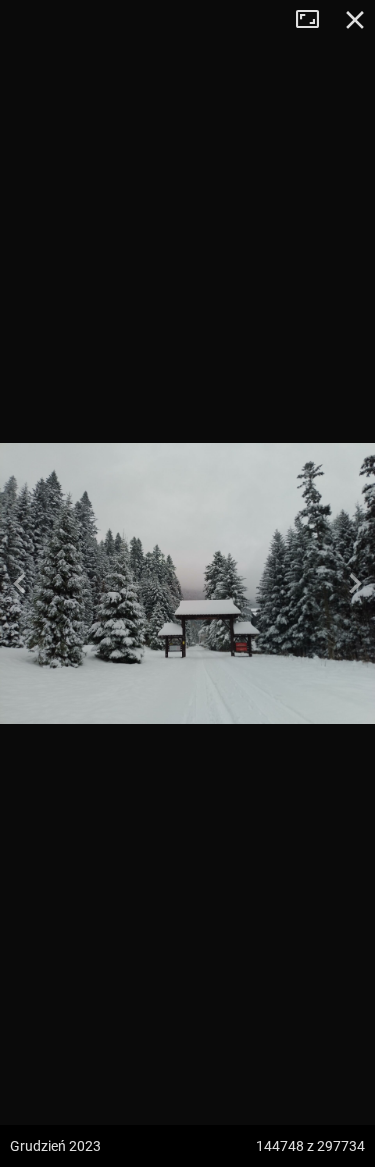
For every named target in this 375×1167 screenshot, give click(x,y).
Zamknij (355, 20)
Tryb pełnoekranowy (315, 20)
